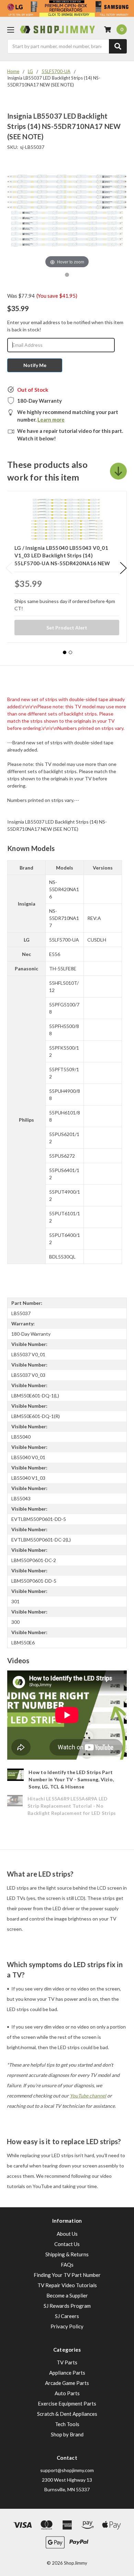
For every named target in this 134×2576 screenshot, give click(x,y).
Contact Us (67, 2244)
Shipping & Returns (67, 2254)
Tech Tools (67, 2424)
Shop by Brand (67, 2434)
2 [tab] (70, 652)
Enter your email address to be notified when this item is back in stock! (65, 326)
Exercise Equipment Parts (67, 2403)
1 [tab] (65, 652)
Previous (9, 568)
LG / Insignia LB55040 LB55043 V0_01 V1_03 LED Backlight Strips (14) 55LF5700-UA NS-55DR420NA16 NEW (62, 556)
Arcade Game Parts (67, 2383)
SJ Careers (67, 2316)
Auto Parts (67, 2393)
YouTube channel (88, 2096)
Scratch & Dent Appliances (67, 2414)
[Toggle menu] (10, 30)
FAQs (67, 2265)
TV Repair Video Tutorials (67, 2285)
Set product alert (67, 628)
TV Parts (67, 2362)
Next (123, 568)
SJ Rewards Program (67, 2306)
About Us (67, 2234)
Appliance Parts (67, 2373)
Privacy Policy (67, 2326)
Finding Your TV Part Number (67, 2275)
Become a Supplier (67, 2295)
